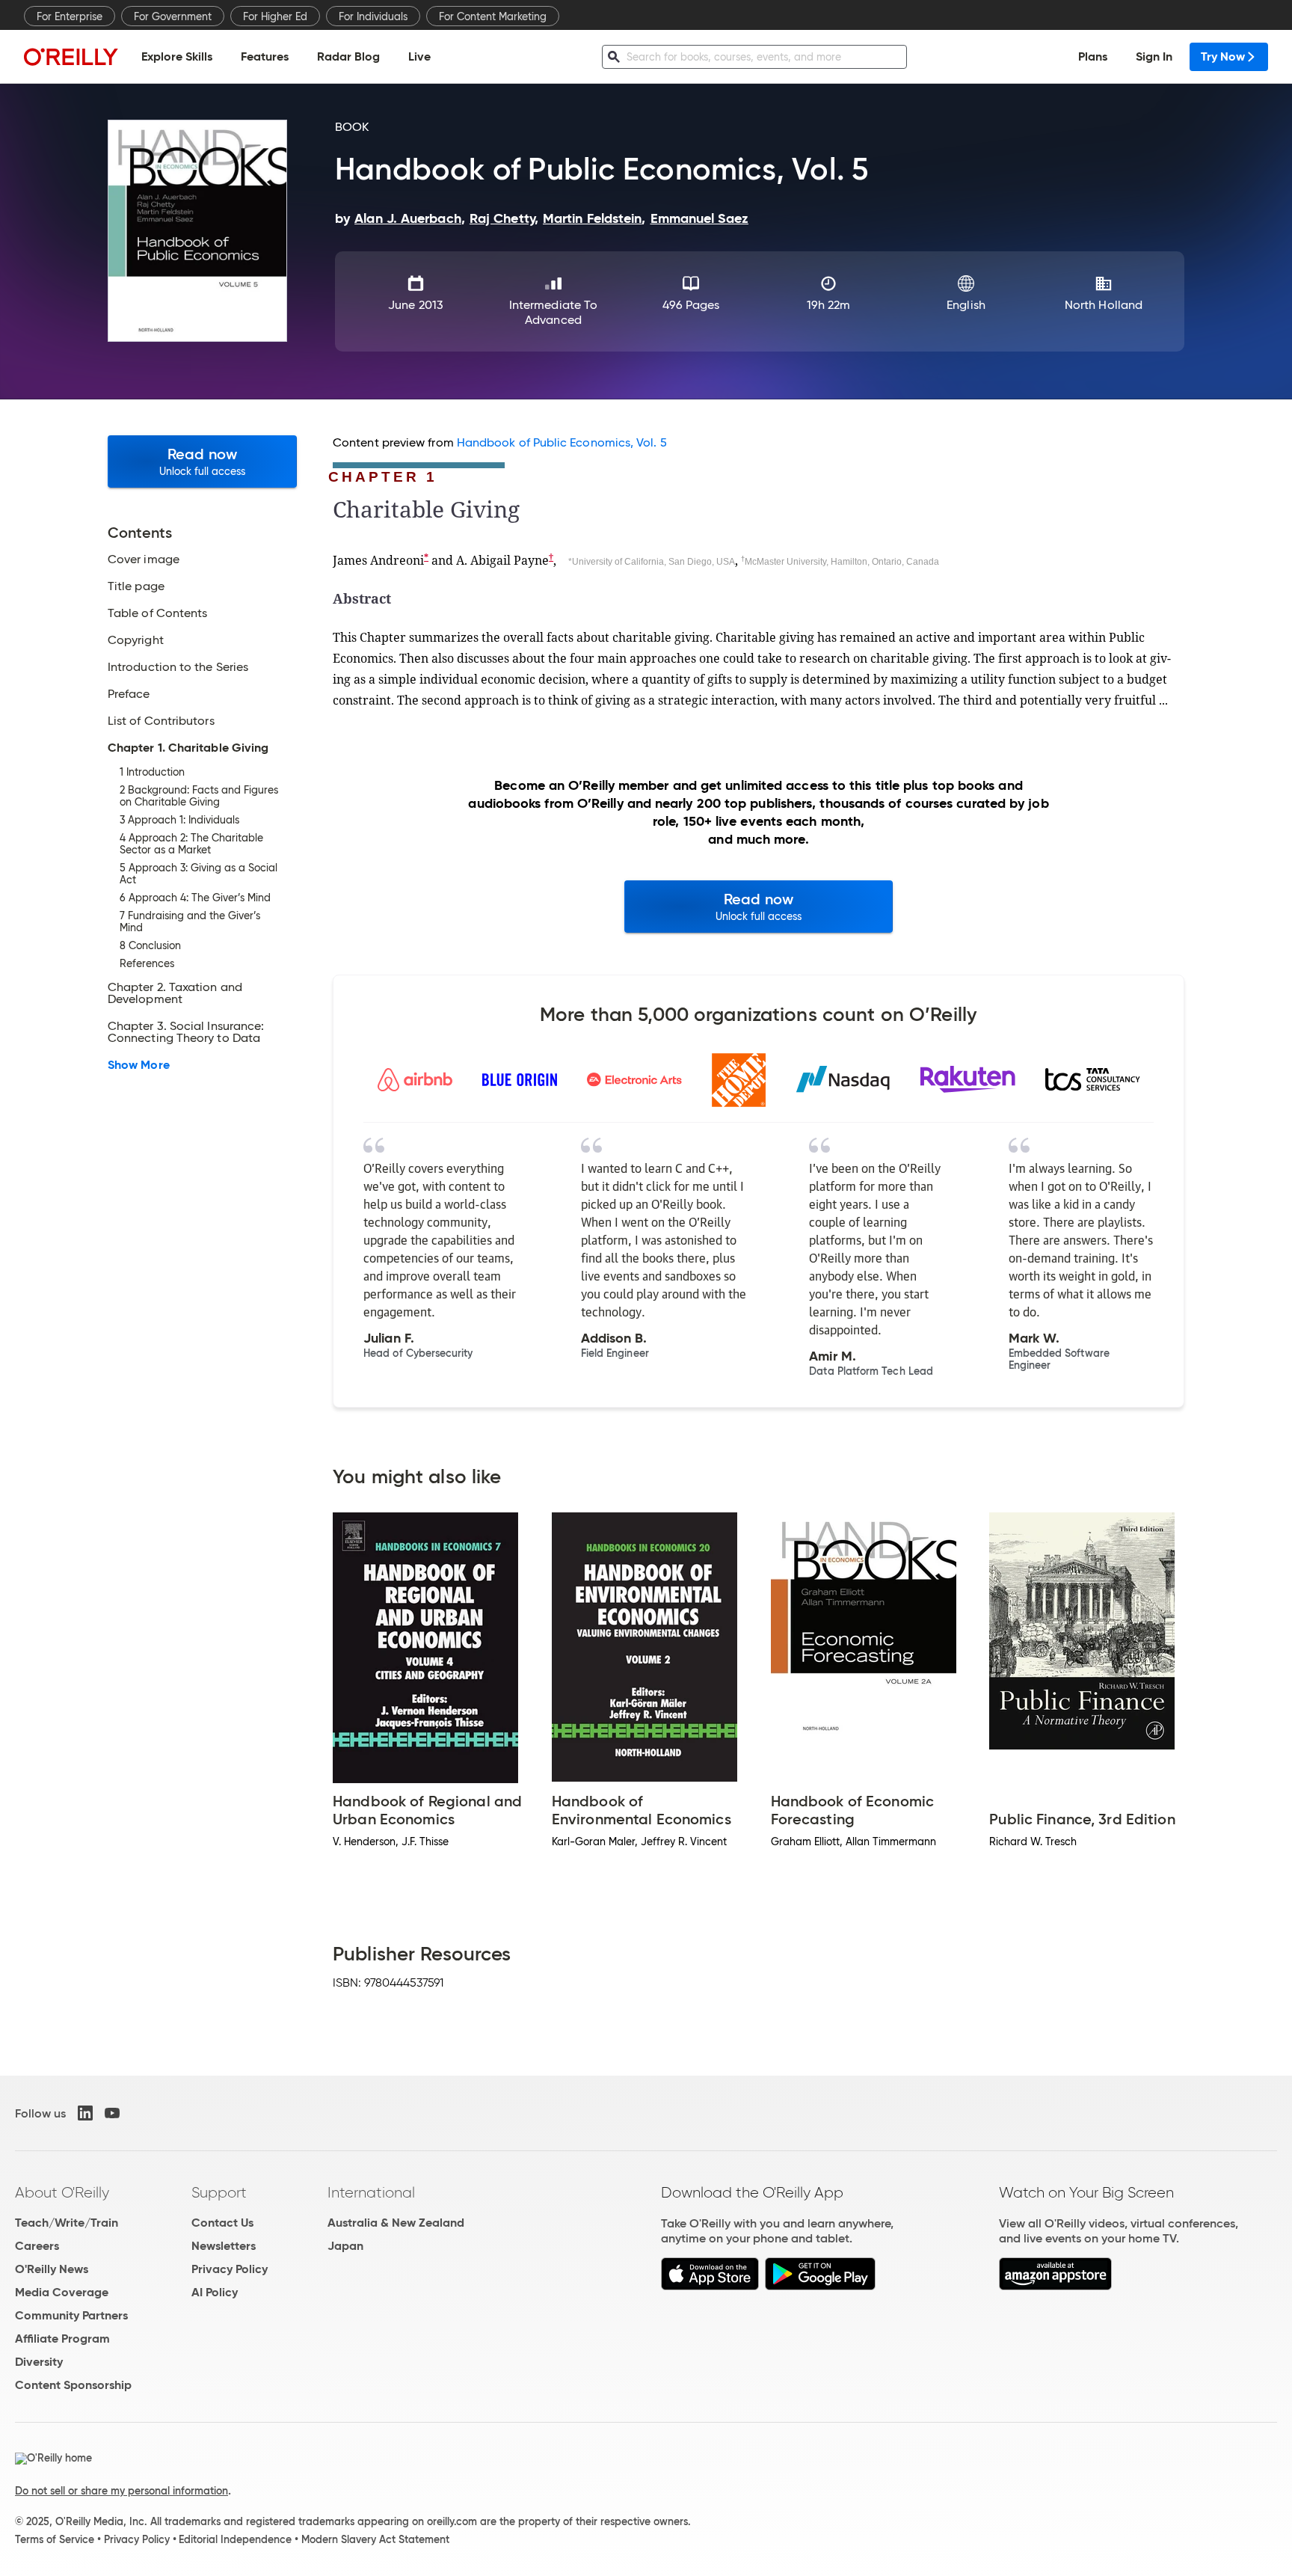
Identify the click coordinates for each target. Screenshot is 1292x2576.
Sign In (1154, 56)
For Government (173, 16)
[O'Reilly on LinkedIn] (85, 2113)
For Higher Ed (275, 16)
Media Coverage (62, 2292)
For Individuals (373, 16)
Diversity (39, 2362)
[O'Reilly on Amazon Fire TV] (1055, 2286)
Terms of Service (55, 2539)
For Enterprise (70, 16)
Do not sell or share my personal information (121, 2491)
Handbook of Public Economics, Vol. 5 (562, 442)
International (371, 2192)
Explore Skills (177, 56)
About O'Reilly (62, 2192)
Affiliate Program (62, 2339)
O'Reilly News (52, 2269)
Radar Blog (348, 56)
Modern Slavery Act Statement (375, 2539)
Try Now (1223, 56)
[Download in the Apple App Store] (710, 2286)
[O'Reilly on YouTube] (112, 2113)
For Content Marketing (493, 16)
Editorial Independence (235, 2539)
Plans (1093, 56)
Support (219, 2192)
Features (265, 56)
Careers (37, 2246)
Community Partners (71, 2315)
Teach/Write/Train (67, 2223)
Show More (139, 1065)
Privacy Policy (230, 2269)
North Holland (1104, 305)
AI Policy (215, 2292)
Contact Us (222, 2223)
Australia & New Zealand (396, 2223)
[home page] (71, 56)
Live (419, 56)
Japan (345, 2246)
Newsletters (224, 2246)
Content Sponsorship (73, 2385)
